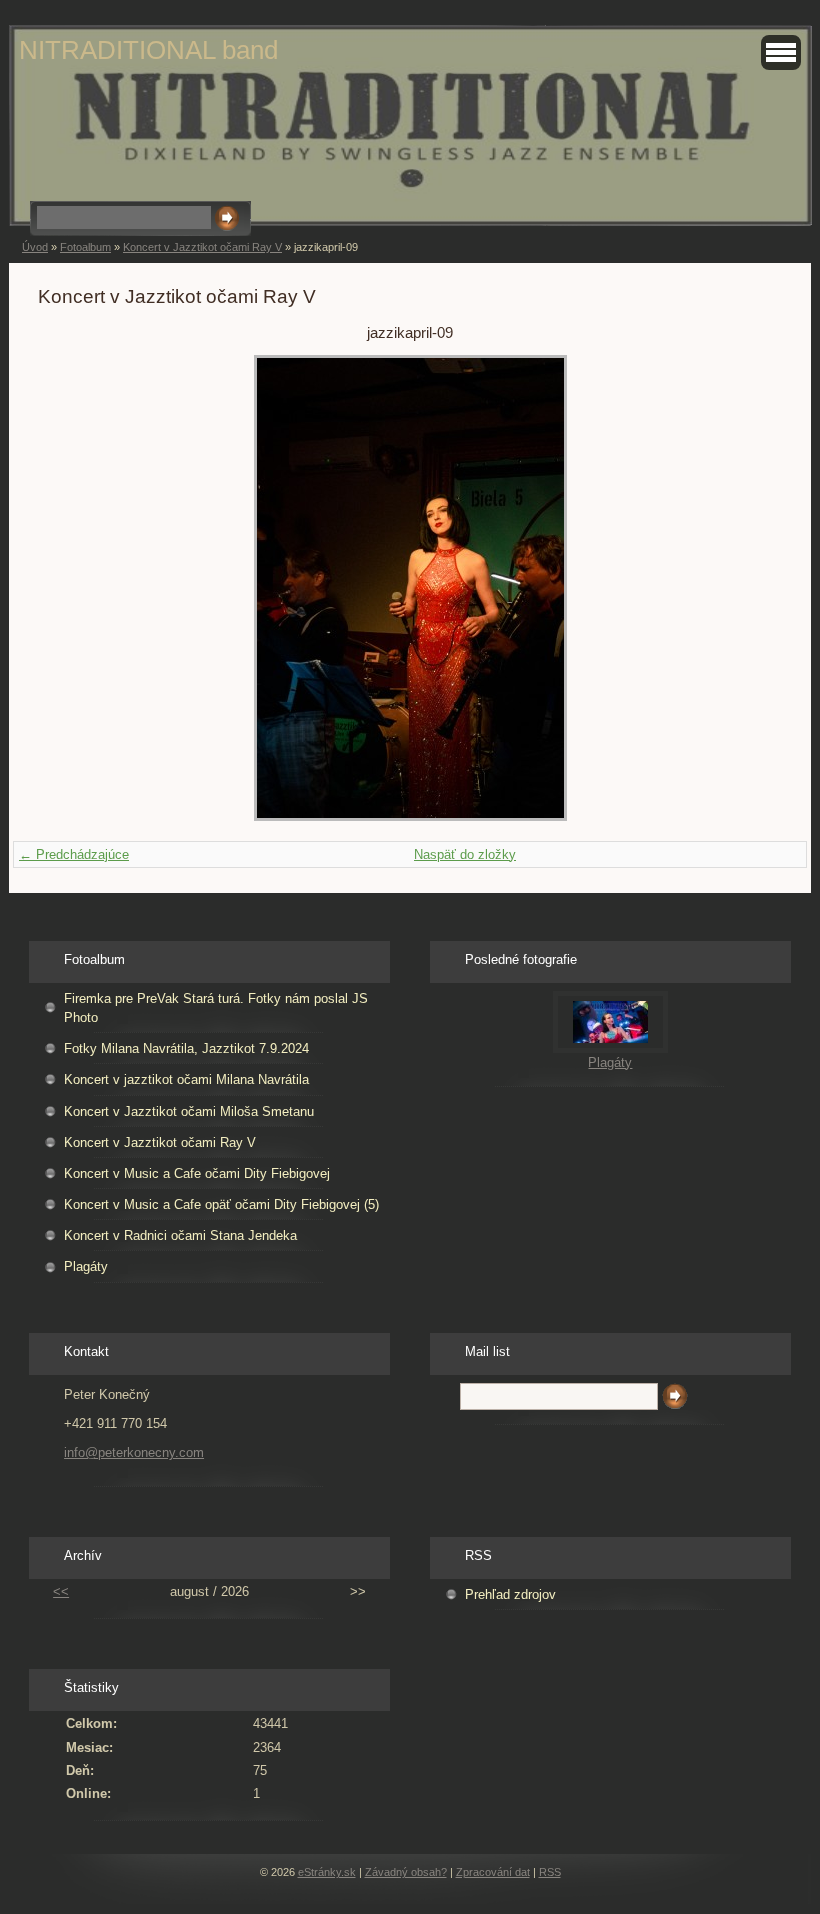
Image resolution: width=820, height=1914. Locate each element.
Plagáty (86, 1266)
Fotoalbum (85, 247)
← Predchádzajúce (74, 854)
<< (61, 1591)
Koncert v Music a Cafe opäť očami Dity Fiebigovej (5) (221, 1204)
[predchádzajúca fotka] (70, 588)
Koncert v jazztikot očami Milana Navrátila (186, 1079)
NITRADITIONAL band (148, 50)
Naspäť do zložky (465, 854)
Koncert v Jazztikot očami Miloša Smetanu (189, 1111)
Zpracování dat (493, 1872)
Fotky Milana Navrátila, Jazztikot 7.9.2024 (186, 1048)
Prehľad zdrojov (510, 1594)
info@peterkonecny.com (134, 1452)
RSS (550, 1872)
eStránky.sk (327, 1872)
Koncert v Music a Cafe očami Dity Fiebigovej (197, 1173)
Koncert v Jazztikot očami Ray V (202, 247)
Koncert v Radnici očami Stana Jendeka (180, 1235)
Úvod (35, 247)
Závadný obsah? (406, 1872)
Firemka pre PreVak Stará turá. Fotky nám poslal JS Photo (216, 1008)
